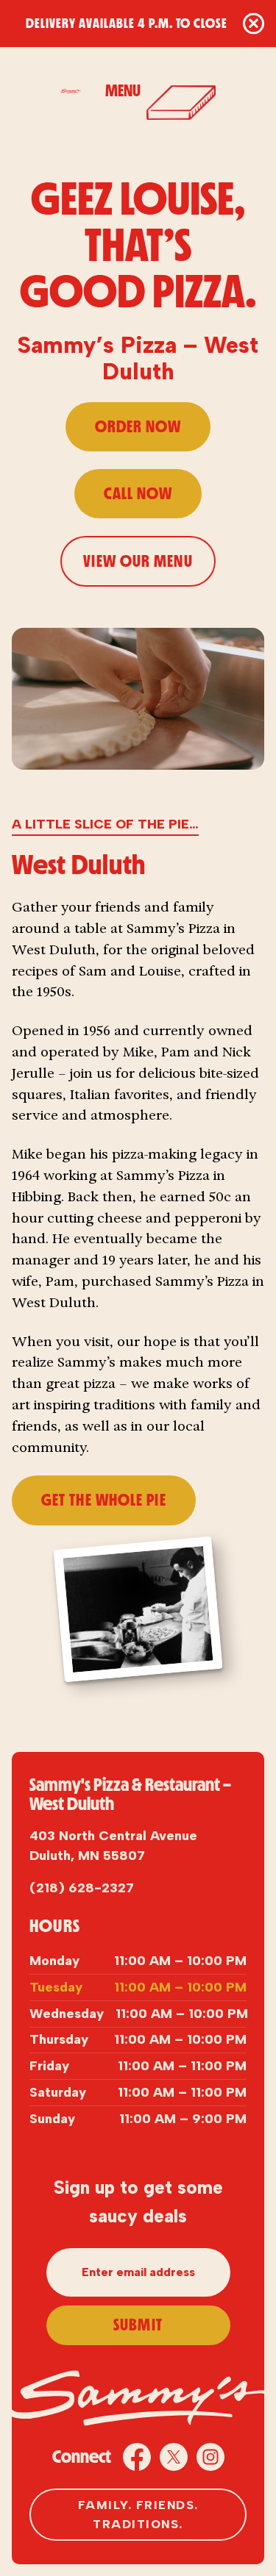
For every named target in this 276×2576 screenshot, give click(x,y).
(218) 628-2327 (82, 1888)
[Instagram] (210, 2457)
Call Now (138, 494)
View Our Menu (138, 561)
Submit (138, 2325)
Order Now (138, 427)
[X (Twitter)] (174, 2457)
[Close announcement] (254, 24)
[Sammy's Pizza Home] (74, 91)
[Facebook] (137, 2457)
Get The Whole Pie (104, 1500)
